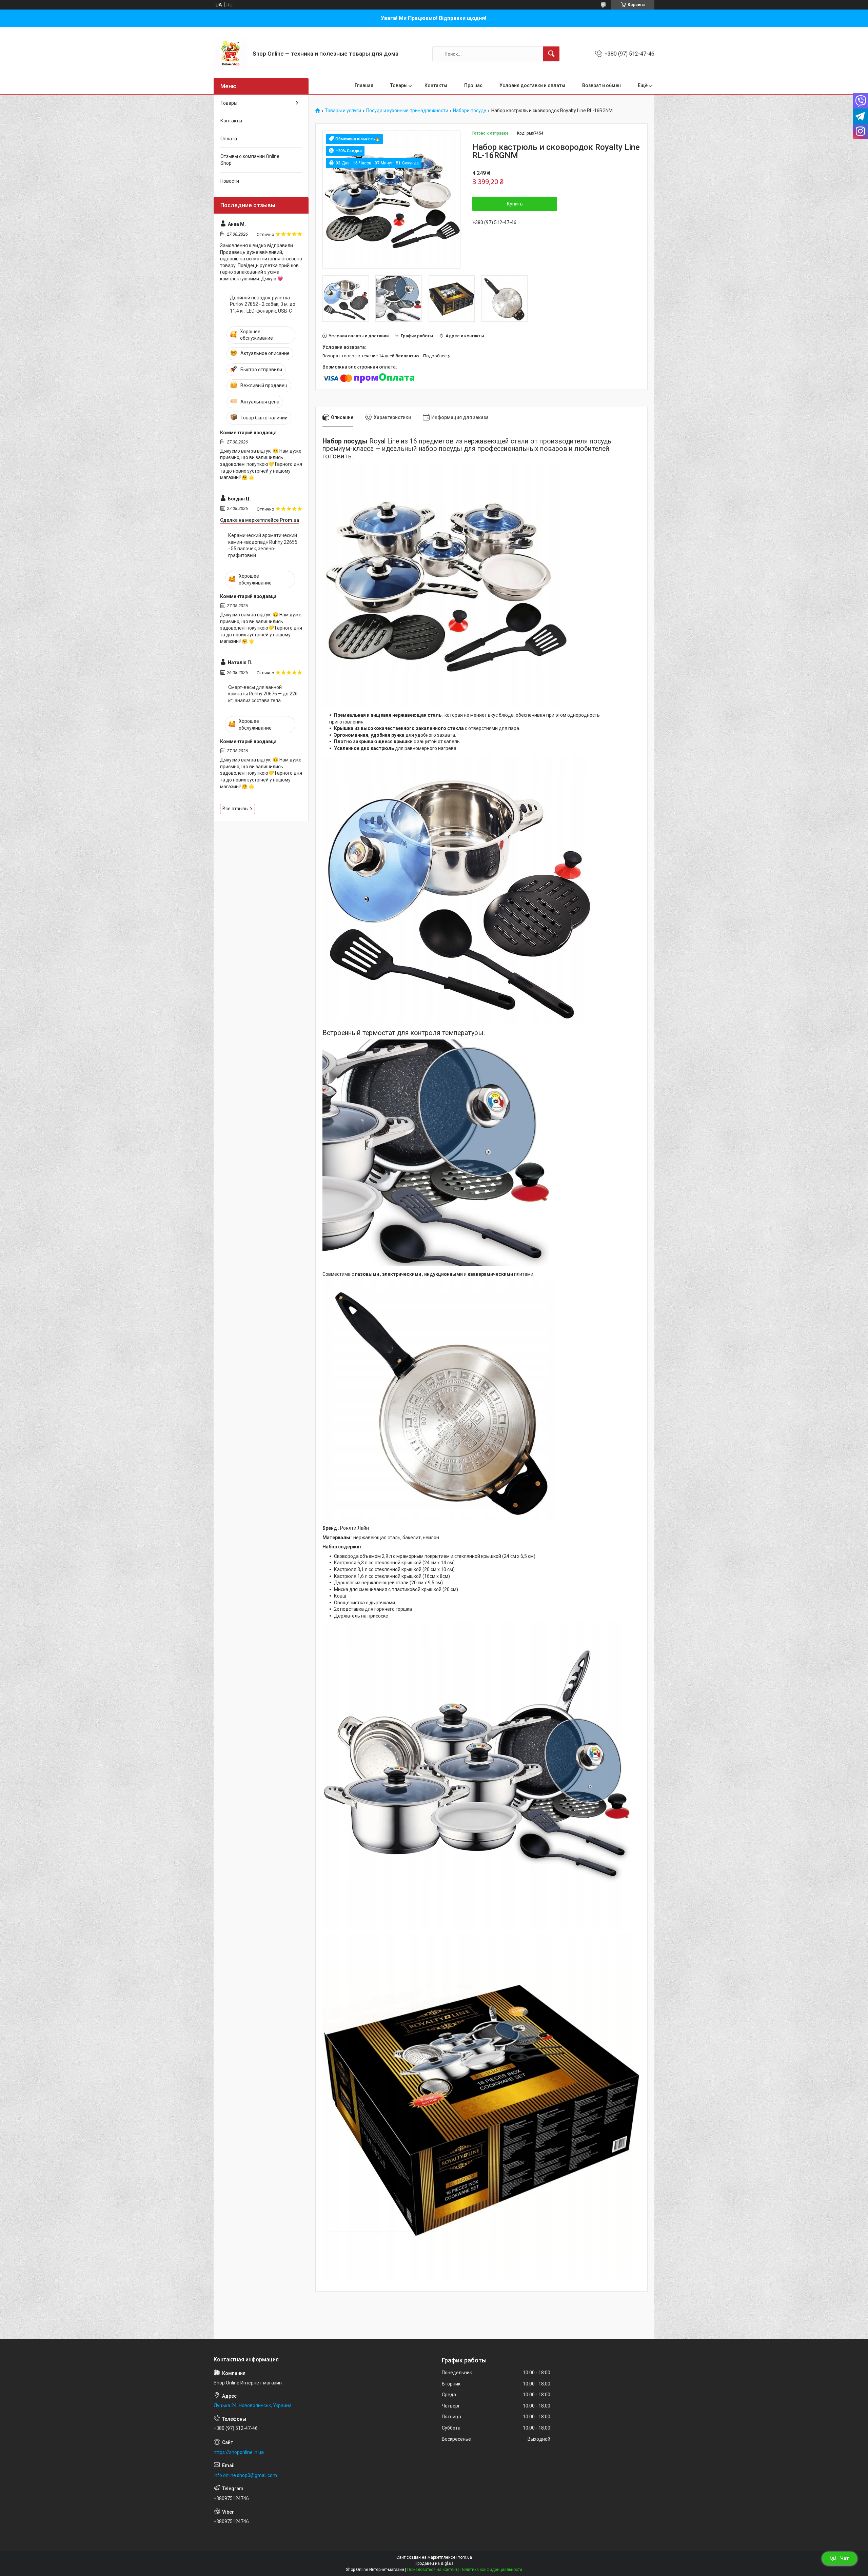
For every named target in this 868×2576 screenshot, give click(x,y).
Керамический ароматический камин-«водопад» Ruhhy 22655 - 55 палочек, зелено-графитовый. (263, 545)
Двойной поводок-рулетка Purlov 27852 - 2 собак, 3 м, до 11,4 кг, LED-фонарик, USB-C (263, 304)
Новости (230, 181)
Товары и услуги (343, 111)
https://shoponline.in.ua (239, 2452)
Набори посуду (470, 111)
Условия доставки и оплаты (532, 85)
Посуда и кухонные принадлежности (407, 111)
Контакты (436, 85)
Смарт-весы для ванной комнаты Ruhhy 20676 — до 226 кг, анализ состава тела (263, 694)
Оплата (229, 139)
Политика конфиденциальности (491, 2570)
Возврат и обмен (601, 85)
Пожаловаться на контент (432, 2570)
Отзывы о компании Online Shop (250, 160)
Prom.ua (464, 2557)
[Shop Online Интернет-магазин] (231, 54)
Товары (399, 85)
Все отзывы (235, 809)
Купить (515, 204)
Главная (364, 85)
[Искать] (551, 54)
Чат (845, 2558)
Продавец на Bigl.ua (434, 2563)
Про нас (473, 85)
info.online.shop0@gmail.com (245, 2475)
